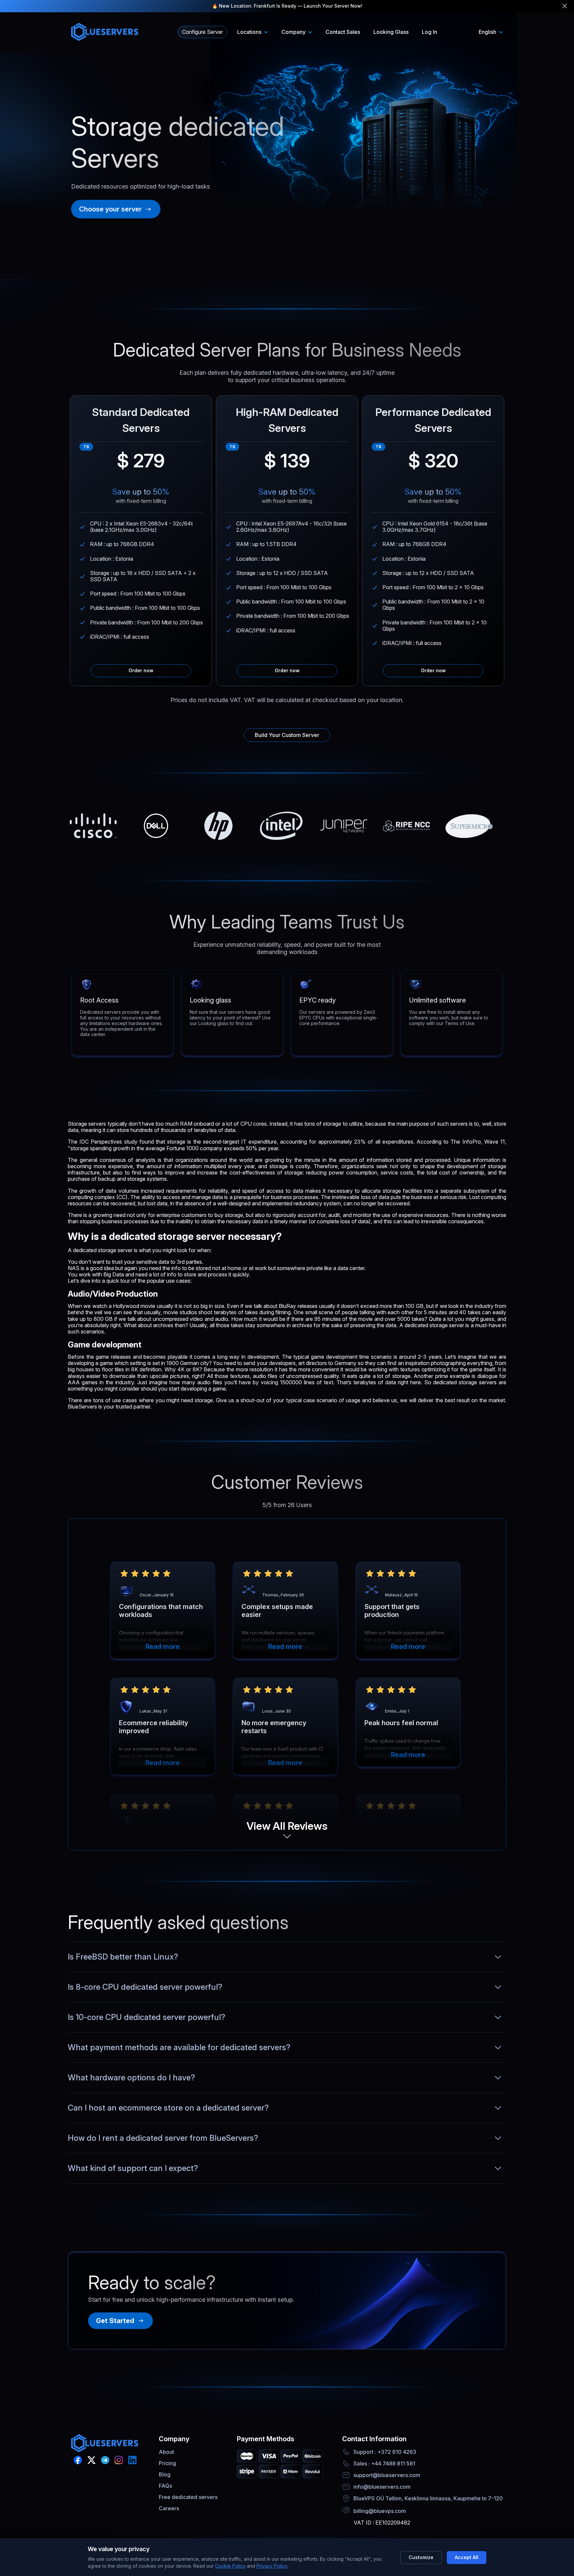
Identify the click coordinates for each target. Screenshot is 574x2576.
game (102, 1357)
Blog (165, 2474)
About (166, 2452)
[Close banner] (565, 6)
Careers (169, 2508)
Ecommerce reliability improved (153, 1727)
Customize (421, 2557)
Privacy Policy (272, 2566)
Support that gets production (392, 1611)
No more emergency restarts (274, 1727)
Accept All (467, 2557)
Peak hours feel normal (401, 1723)
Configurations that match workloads (161, 1611)
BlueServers (82, 1407)
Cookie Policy (230, 2566)
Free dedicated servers (188, 2497)
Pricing (167, 2463)
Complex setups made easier (277, 1611)
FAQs (165, 2486)
